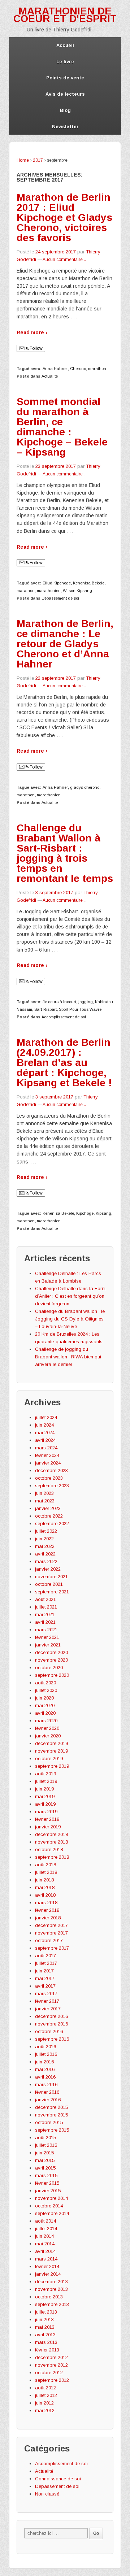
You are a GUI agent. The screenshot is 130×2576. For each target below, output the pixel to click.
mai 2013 (45, 2327)
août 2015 (45, 2138)
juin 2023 (44, 1493)
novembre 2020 (51, 1660)
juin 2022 (44, 1539)
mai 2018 (45, 1887)
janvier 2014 (48, 2274)
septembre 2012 (52, 2380)
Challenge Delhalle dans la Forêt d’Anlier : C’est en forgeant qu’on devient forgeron (70, 1296)
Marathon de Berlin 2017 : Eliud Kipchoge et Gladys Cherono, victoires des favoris (64, 217)
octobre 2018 (49, 1850)
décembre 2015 (51, 2107)
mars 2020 (46, 1721)
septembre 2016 (52, 2039)
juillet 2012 (46, 2395)
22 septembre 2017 (56, 678)
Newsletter (65, 127)
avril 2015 (45, 2168)
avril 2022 (45, 1554)
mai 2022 (45, 1546)
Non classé (47, 2494)
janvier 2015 (48, 2191)
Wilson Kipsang (77, 591)
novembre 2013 (51, 2289)
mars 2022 (46, 1561)
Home (23, 160)
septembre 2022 (52, 1524)
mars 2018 (46, 1903)
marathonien (49, 591)
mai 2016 (45, 2069)
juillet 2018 (46, 1872)
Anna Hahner (55, 369)
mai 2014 (45, 2244)
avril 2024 (45, 1440)
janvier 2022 (48, 1569)
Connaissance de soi (58, 2479)
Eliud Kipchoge (57, 583)
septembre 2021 (52, 1592)
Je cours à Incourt (59, 1002)
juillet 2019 (46, 1781)
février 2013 (47, 2350)
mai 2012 (45, 2410)
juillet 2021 (46, 1607)
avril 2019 (45, 1804)
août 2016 (45, 2047)
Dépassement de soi (60, 598)
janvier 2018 (48, 1918)
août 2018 (45, 1865)
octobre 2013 (49, 2297)
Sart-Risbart (45, 1009)
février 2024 (47, 1455)
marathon (97, 369)
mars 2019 (46, 1812)
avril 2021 (45, 1622)
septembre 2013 (52, 2304)
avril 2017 (45, 1986)
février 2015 (47, 2183)
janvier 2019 (48, 1827)
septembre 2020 (52, 1675)
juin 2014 (44, 2236)
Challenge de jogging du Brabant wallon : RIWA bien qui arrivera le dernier (68, 1357)
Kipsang (103, 1213)
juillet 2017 (46, 1963)
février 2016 (47, 2092)
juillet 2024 (46, 1417)
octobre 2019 (49, 1759)
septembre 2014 (52, 2213)
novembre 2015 (51, 2115)
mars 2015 (46, 2175)
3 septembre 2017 (54, 893)
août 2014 (45, 2221)
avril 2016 (45, 2077)
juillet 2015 (46, 2145)
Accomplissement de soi (64, 1017)
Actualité (50, 376)
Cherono (78, 369)
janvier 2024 (48, 1463)
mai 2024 (45, 1433)
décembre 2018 (51, 1834)
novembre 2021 (51, 1577)
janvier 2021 (48, 1645)
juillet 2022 (46, 1531)
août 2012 (45, 2388)
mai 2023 (45, 1501)
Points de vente (65, 78)
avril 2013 (45, 2335)
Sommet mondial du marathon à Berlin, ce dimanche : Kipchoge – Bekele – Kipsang (62, 427)
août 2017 (45, 1956)
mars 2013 (46, 2342)
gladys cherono (85, 787)
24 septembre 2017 (56, 252)
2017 (38, 160)
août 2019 (45, 1774)
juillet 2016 (46, 2054)
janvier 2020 (48, 1736)
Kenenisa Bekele (89, 583)
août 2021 (45, 1599)
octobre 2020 (49, 1668)
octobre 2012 (49, 2373)
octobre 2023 (49, 1478)
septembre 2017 (52, 1948)
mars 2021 (46, 1630)
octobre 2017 (49, 1940)
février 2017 (47, 2001)
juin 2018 (44, 1880)
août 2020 (45, 1683)
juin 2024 (44, 1425)
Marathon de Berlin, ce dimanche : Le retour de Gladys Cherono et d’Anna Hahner (65, 644)
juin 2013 (44, 2320)
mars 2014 (46, 2259)
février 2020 (47, 1728)
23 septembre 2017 (56, 466)
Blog (65, 110)
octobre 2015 (49, 2122)
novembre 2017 (51, 1933)
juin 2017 (44, 1971)
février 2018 (47, 1910)
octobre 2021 (49, 1584)
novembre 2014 (51, 2198)
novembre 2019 (51, 1751)
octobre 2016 (49, 2031)
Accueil (65, 45)
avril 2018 (45, 1895)
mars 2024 (46, 1448)
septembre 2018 (52, 1857)
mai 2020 (45, 1705)
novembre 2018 (51, 1842)
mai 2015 (45, 2160)
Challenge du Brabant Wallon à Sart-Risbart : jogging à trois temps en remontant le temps (65, 853)
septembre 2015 (52, 2130)
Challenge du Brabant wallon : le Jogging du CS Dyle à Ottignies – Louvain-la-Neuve (70, 1319)
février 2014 (47, 2266)
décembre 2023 (51, 1470)
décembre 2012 (51, 2357)
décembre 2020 (51, 1652)
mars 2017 (46, 1994)
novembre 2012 (51, 2365)
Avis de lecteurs (65, 94)
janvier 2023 (48, 1508)
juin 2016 (44, 2062)
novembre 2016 (51, 2024)
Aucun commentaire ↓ (64, 260)
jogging (86, 1002)
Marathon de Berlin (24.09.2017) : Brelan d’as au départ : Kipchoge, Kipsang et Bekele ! (64, 1063)
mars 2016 (46, 2085)
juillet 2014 (46, 2229)
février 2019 (47, 1819)
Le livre (65, 62)
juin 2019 (44, 1789)
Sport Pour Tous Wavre (80, 1009)
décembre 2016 (51, 2016)
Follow (36, 348)
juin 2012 (44, 2403)
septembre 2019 (52, 1766)
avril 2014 (45, 2251)
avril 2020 (45, 1713)
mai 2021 (45, 1615)
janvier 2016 (48, 2100)
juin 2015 (44, 2153)
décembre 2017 (51, 1925)
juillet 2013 (46, 2312)
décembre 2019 (51, 1743)
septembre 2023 (52, 1486)
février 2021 (47, 1637)
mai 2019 (45, 1796)
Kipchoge (85, 1213)
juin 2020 (44, 1698)
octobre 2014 (49, 2206)
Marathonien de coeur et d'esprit (65, 15)
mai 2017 (45, 1978)
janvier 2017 (48, 2009)
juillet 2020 (46, 1690)
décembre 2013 (51, 2282)
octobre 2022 (49, 1516)
